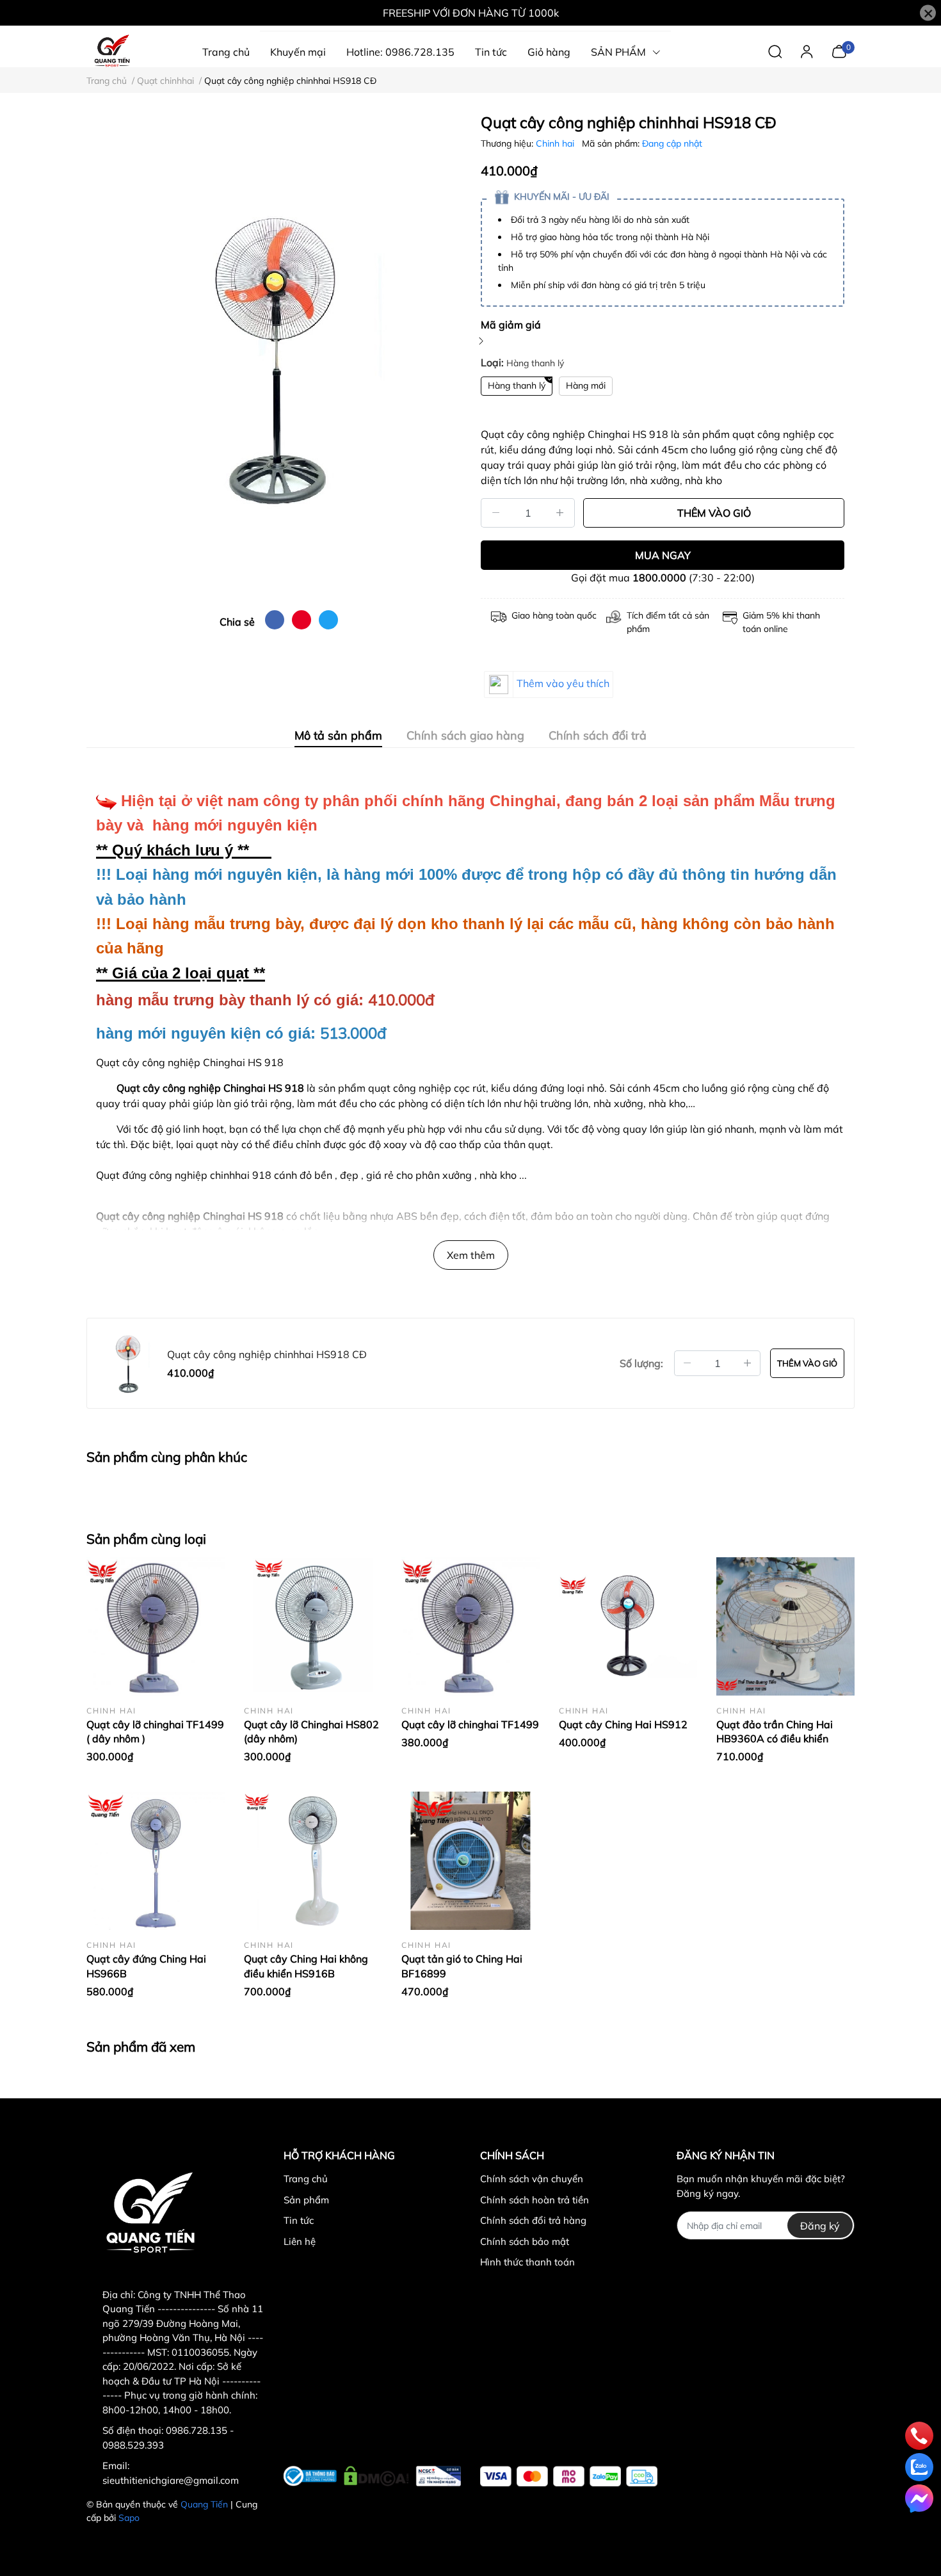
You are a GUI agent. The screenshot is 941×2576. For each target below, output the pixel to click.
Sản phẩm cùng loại (146, 1539)
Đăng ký (820, 2226)
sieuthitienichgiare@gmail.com (171, 2480)
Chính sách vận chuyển (532, 2179)
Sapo (129, 2518)
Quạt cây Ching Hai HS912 (623, 1724)
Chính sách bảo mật (525, 2241)
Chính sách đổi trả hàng (533, 2220)
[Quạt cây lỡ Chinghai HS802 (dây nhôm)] (313, 1626)
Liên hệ (300, 2241)
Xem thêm (471, 1255)
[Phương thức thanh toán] (569, 2476)
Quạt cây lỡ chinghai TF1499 (470, 1724)
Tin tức (299, 2220)
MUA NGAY (663, 555)
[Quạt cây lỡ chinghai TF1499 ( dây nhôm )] (156, 1626)
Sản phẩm (306, 2200)
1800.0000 (659, 578)
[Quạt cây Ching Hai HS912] (628, 1626)
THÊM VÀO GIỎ (714, 513)
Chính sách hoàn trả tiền (535, 2200)
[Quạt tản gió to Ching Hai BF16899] (470, 1861)
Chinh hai (556, 143)
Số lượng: (641, 1363)
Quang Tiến (204, 2504)
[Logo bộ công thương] (372, 2474)
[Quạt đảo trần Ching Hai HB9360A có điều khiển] (785, 1626)
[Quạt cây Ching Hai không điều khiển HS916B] (313, 1861)
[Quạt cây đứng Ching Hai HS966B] (156, 1861)
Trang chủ (306, 2179)
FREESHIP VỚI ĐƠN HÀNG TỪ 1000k (471, 13)
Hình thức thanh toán (527, 2262)
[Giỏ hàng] (839, 51)
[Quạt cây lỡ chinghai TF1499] (470, 1626)
